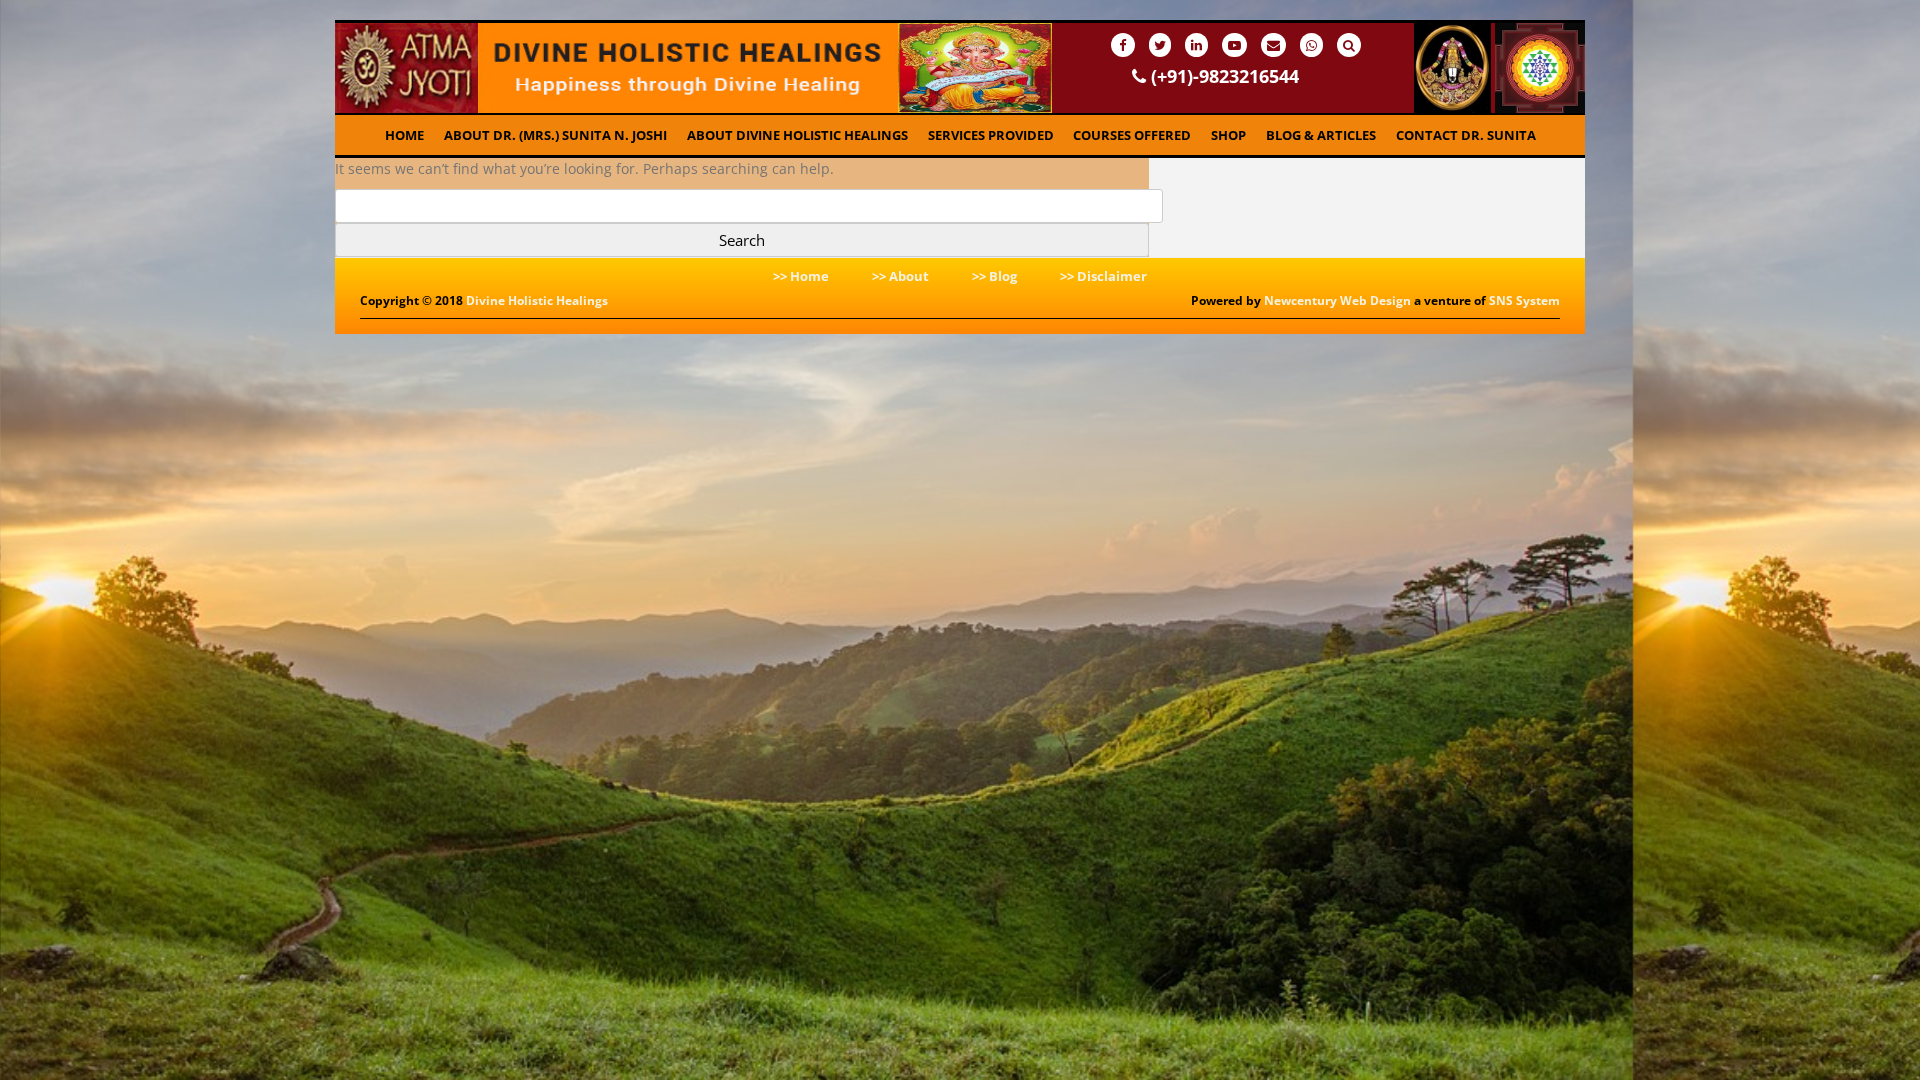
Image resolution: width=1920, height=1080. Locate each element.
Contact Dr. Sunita (1466, 135)
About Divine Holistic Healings (797, 135)
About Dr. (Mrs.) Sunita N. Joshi (555, 135)
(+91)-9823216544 (1222, 76)
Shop (1228, 135)
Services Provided (991, 135)
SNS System (1524, 300)
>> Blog (994, 276)
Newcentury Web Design (1337, 300)
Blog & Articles (1321, 135)
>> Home (801, 276)
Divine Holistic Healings (537, 300)
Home (404, 135)
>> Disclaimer (1103, 276)
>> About (900, 276)
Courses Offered (1132, 135)
